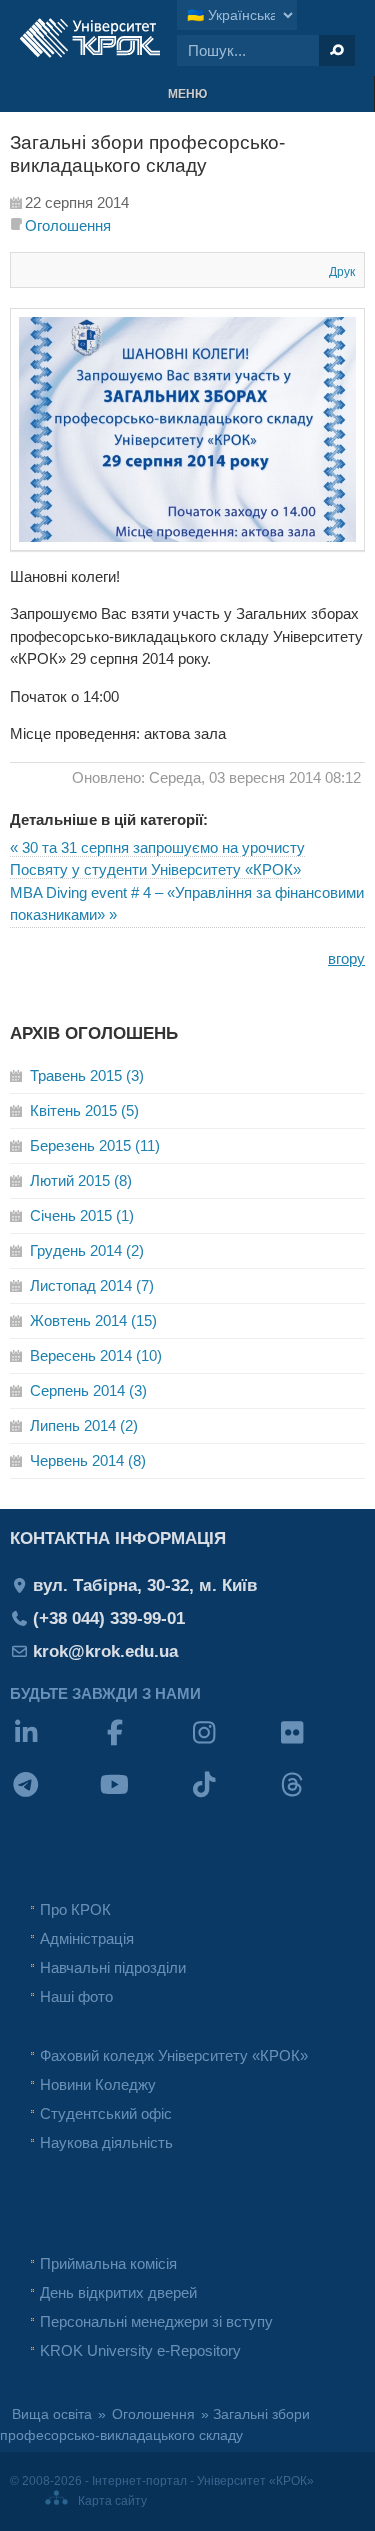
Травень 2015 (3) (87, 1075)
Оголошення (68, 225)
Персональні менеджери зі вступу (156, 2321)
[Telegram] (54, 1797)
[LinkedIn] (54, 1745)
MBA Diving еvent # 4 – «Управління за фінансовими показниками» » (187, 904)
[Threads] (320, 1797)
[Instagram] (232, 1745)
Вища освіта (52, 2414)
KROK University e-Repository (140, 2350)
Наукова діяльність (106, 2142)
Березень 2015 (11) (95, 1145)
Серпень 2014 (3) (88, 1390)
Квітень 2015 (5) (84, 1110)
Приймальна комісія (108, 2263)
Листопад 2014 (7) (92, 1285)
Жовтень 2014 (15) (93, 1320)
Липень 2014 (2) (84, 1425)
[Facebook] (143, 1745)
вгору (346, 958)
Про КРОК (75, 1909)
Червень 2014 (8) (88, 1460)
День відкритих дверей (118, 2292)
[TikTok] (232, 1797)
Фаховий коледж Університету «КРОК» (174, 2055)
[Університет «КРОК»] (90, 38)
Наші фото (76, 1996)
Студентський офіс (106, 2113)
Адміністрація (87, 1938)
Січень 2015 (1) (82, 1215)
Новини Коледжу (98, 2084)
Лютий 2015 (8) (81, 1180)
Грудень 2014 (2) (87, 1250)
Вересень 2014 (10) (96, 1355)
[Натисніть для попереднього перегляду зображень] (187, 545)
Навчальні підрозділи (113, 1967)
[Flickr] (320, 1745)
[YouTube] (143, 1797)
